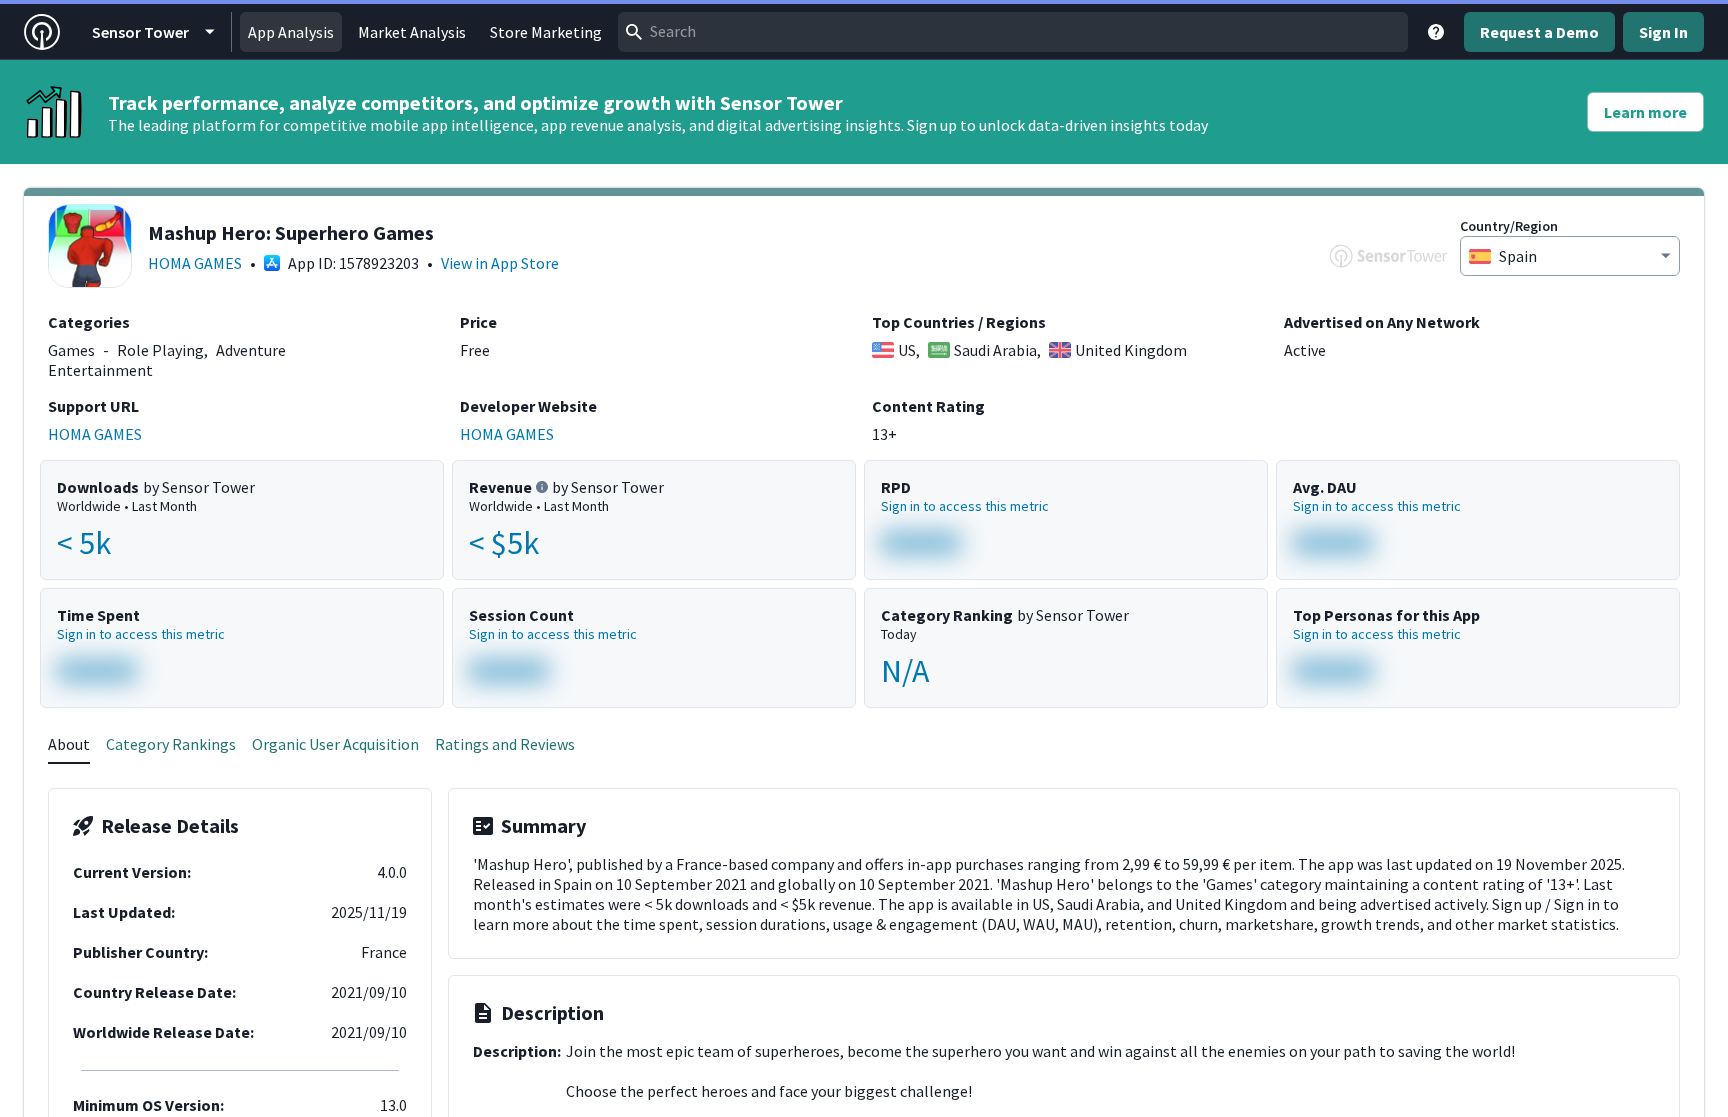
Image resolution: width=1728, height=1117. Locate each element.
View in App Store (500, 263)
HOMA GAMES (195, 263)
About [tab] (69, 744)
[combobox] (1013, 32)
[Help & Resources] (1436, 32)
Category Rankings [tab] (171, 744)
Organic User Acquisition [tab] (335, 744)
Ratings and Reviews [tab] (505, 744)
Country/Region (1509, 226)
